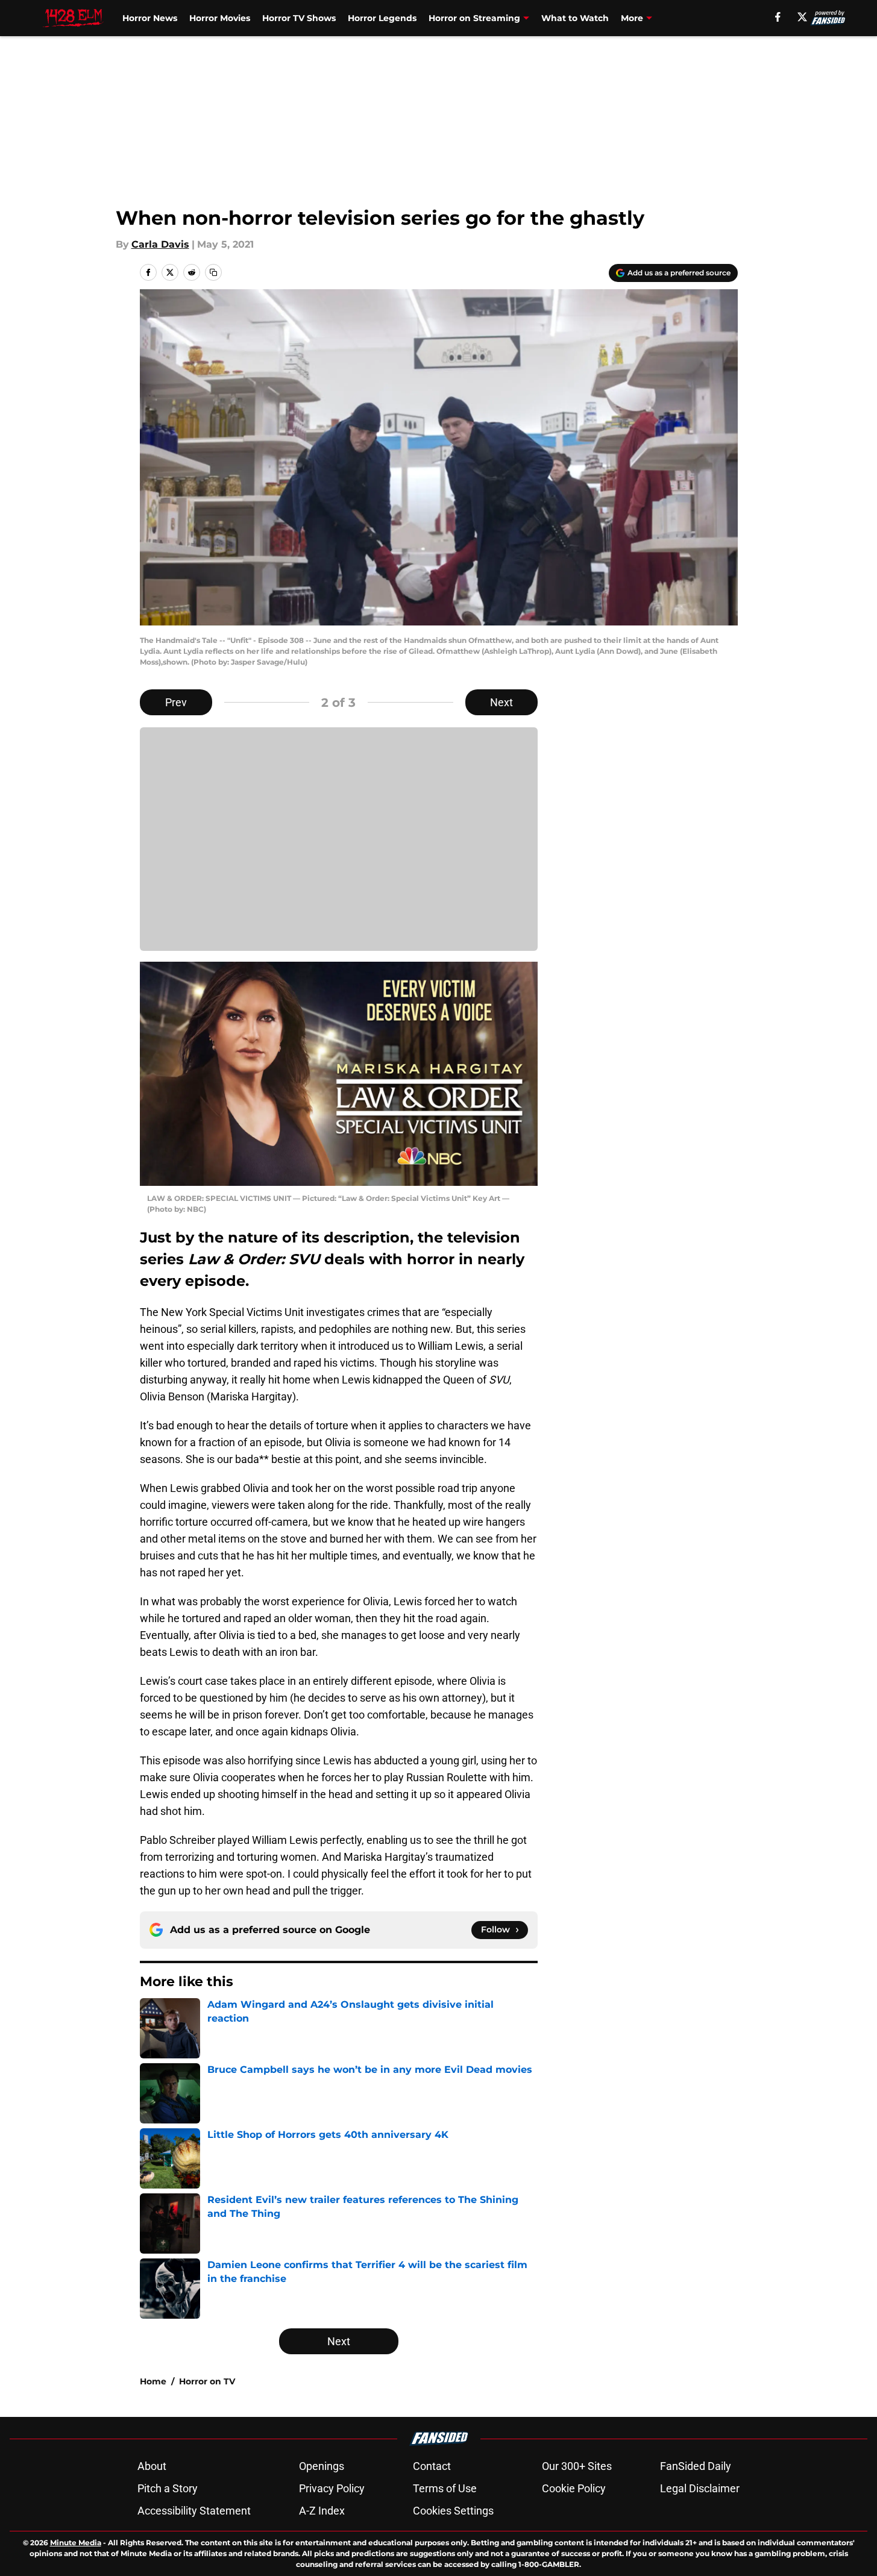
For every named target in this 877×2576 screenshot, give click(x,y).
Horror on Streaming (474, 18)
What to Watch (575, 18)
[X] (802, 17)
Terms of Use (445, 2488)
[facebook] (778, 17)
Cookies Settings (453, 2511)
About (152, 2466)
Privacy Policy (332, 2488)
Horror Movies (220, 18)
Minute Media (76, 2543)
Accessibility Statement (194, 2511)
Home (153, 2381)
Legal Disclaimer (700, 2488)
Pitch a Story (168, 2488)
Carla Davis (160, 244)
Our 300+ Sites (577, 2466)
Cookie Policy (574, 2488)
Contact (432, 2466)
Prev (176, 702)
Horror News (150, 18)
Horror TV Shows (299, 18)
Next (501, 702)
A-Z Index (322, 2511)
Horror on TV (207, 2381)
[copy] (213, 272)
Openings (322, 2466)
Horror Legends (382, 18)
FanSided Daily (696, 2466)
